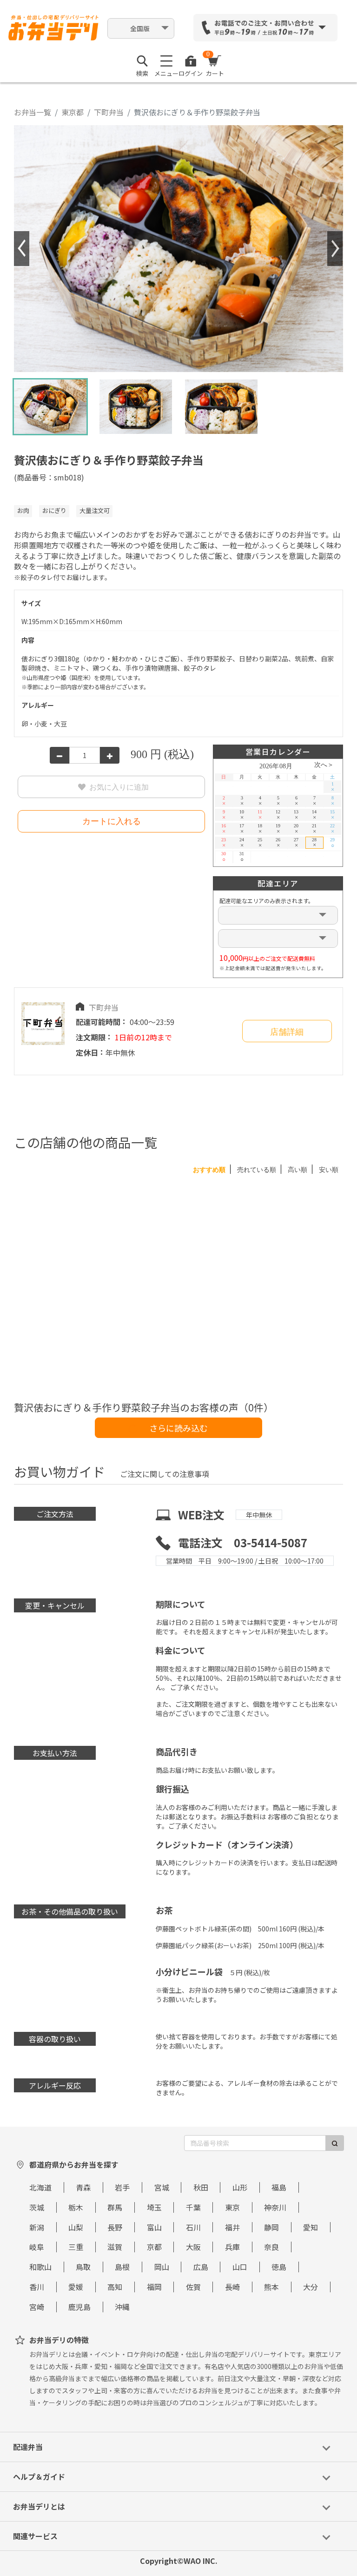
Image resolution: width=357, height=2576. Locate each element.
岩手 (122, 2187)
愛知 (311, 2227)
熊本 (271, 2287)
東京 (232, 2207)
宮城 (162, 2187)
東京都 (73, 112)
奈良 (271, 2247)
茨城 (37, 2207)
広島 (201, 2267)
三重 (76, 2247)
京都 (154, 2247)
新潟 (37, 2227)
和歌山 (40, 2267)
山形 (240, 2187)
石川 (193, 2227)
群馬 (115, 2207)
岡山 (162, 2267)
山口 (240, 2267)
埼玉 (154, 2207)
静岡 (271, 2227)
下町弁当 (109, 112)
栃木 (76, 2207)
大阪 (193, 2247)
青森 (83, 2187)
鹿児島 (79, 2307)
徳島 (279, 2267)
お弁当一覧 (33, 112)
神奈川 (275, 2207)
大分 (311, 2287)
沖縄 (122, 2307)
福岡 (154, 2287)
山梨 (76, 2227)
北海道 (40, 2187)
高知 (115, 2287)
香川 (37, 2287)
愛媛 (76, 2287)
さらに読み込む (178, 1428)
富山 (154, 2227)
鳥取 (83, 2267)
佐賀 (193, 2287)
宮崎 (37, 2307)
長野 (115, 2227)
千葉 (193, 2207)
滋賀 (115, 2247)
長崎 (232, 2287)
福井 (232, 2227)
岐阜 (37, 2247)
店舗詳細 (287, 1032)
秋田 (201, 2187)
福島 (279, 2187)
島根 (122, 2267)
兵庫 (232, 2247)
